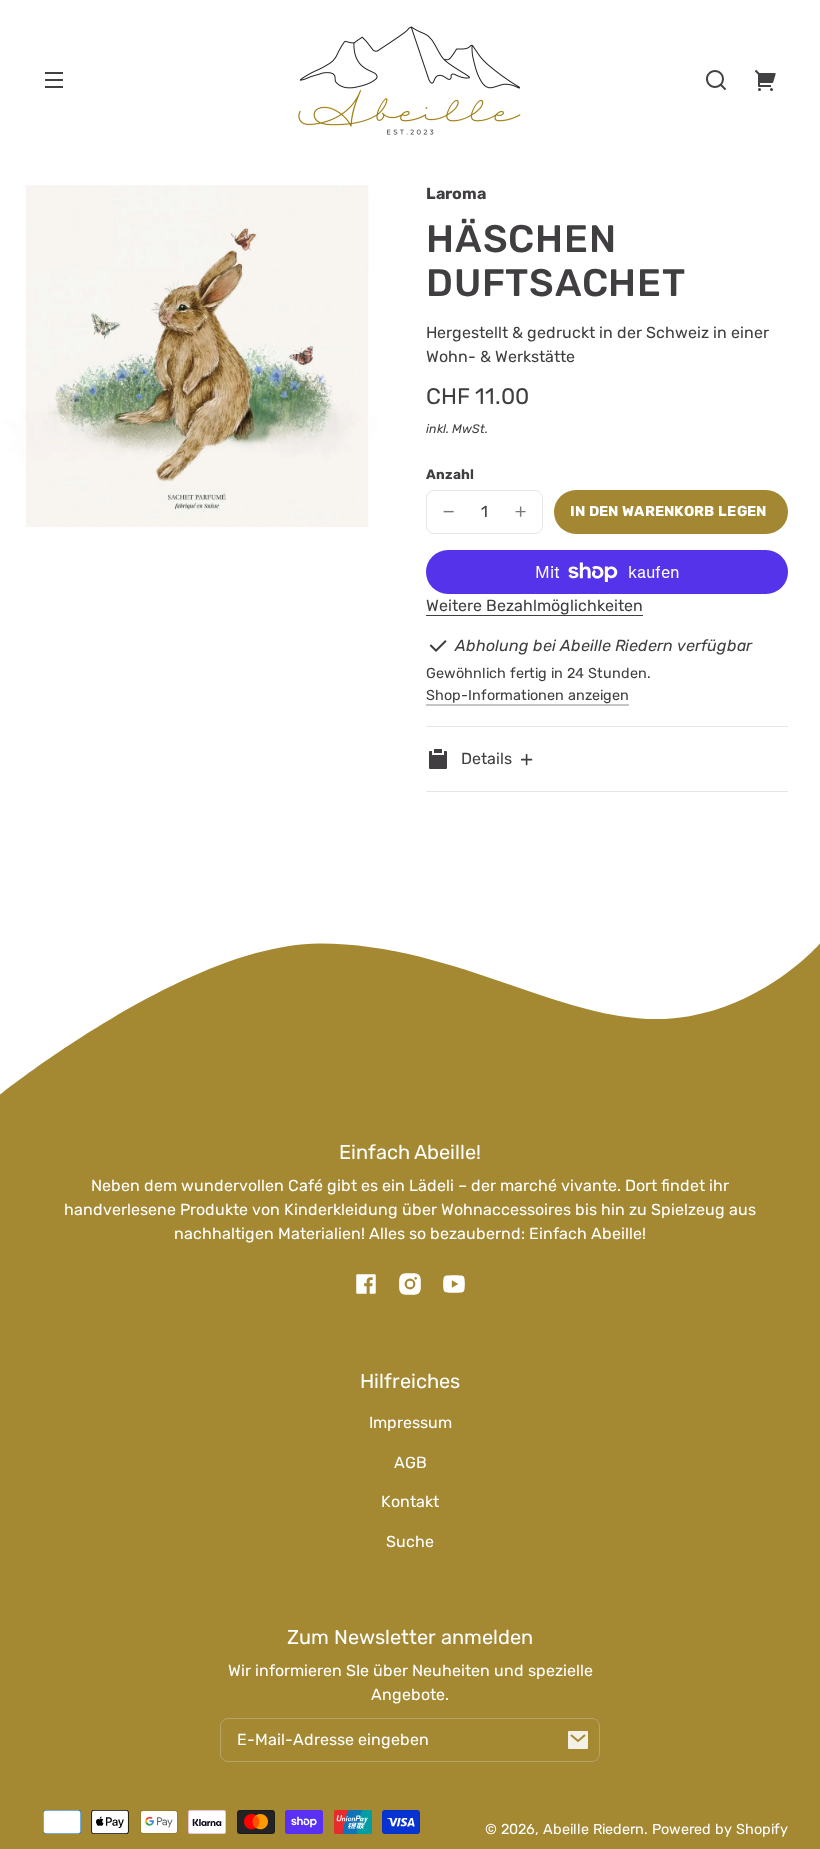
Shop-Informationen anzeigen (527, 695)
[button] (716, 80)
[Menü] (54, 80)
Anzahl (450, 474)
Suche (410, 1541)
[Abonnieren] (578, 1740)
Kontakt (410, 1501)
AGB (410, 1462)
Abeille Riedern (593, 1829)
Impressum (410, 1422)
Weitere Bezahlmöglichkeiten (534, 605)
